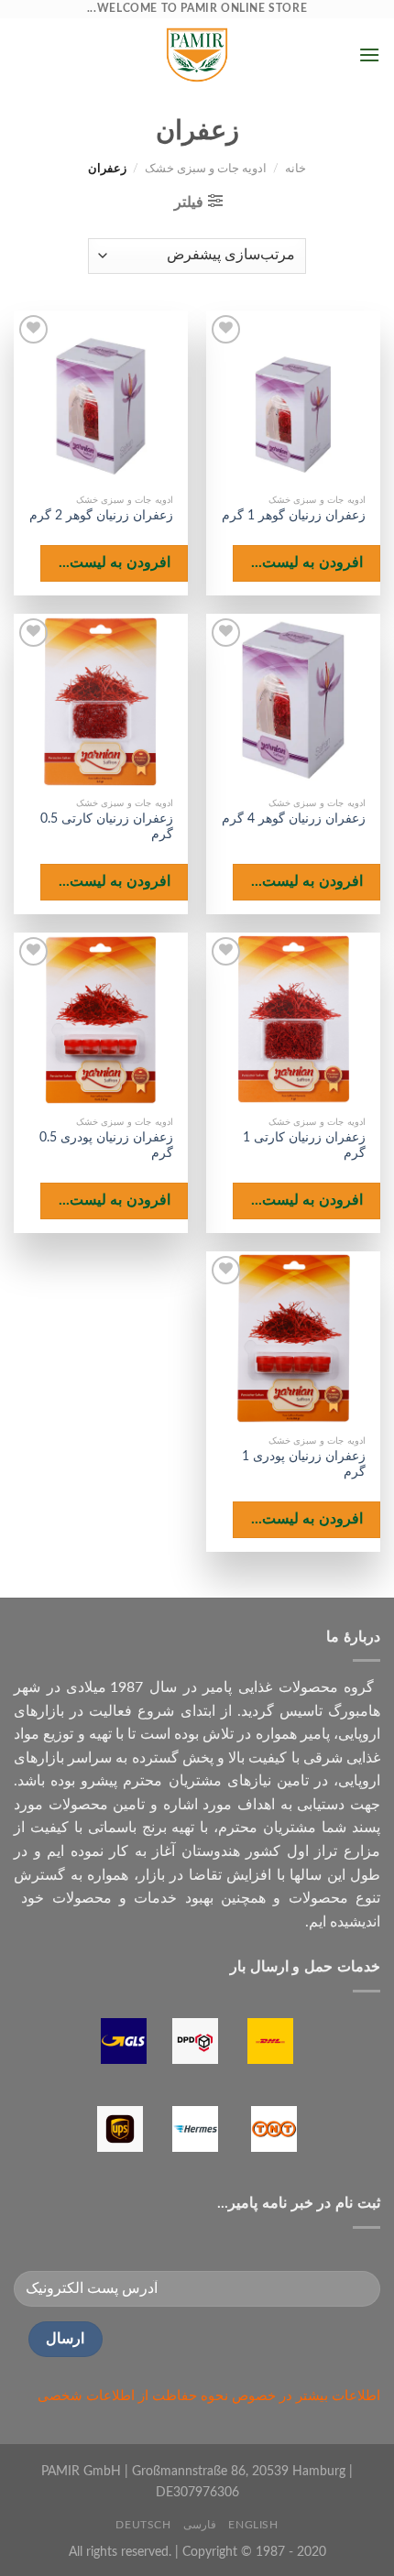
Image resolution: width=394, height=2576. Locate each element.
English (253, 2525)
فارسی (200, 2525)
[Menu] (369, 55)
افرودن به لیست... (307, 563)
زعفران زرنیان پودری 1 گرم (304, 1465)
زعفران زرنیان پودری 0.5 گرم (106, 1146)
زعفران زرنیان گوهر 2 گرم (101, 516)
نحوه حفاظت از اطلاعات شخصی (133, 2396)
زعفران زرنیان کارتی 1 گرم (304, 1146)
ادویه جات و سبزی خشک (206, 169)
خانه (295, 169)
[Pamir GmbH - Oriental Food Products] (197, 55)
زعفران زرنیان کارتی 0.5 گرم (107, 827)
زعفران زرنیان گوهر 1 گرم (294, 516)
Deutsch (143, 2525)
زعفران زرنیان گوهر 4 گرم (294, 819)
